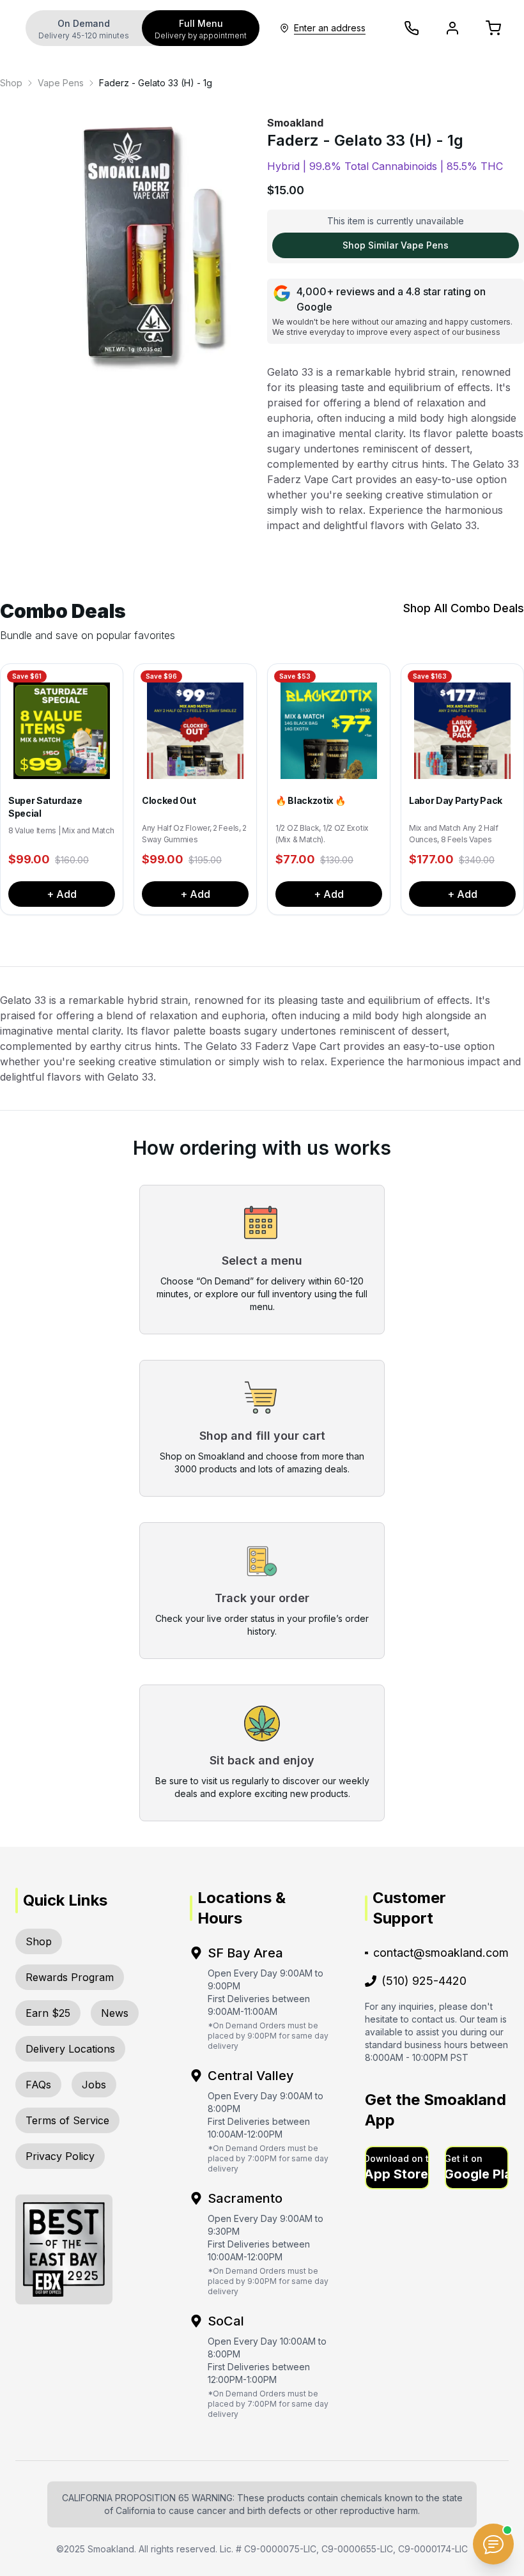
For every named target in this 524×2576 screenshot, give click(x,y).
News (115, 2013)
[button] (397, 2168)
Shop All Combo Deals (464, 608)
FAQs (38, 2085)
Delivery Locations (70, 2049)
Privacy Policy (60, 2156)
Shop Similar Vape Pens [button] (396, 245)
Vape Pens (61, 83)
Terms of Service (67, 2120)
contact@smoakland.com (441, 1953)
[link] (11, 83)
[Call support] (412, 28)
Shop (11, 83)
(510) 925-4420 (424, 1981)
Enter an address (330, 28)
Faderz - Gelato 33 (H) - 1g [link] (156, 83)
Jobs (94, 2085)
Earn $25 (48, 2013)
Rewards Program (70, 1977)
